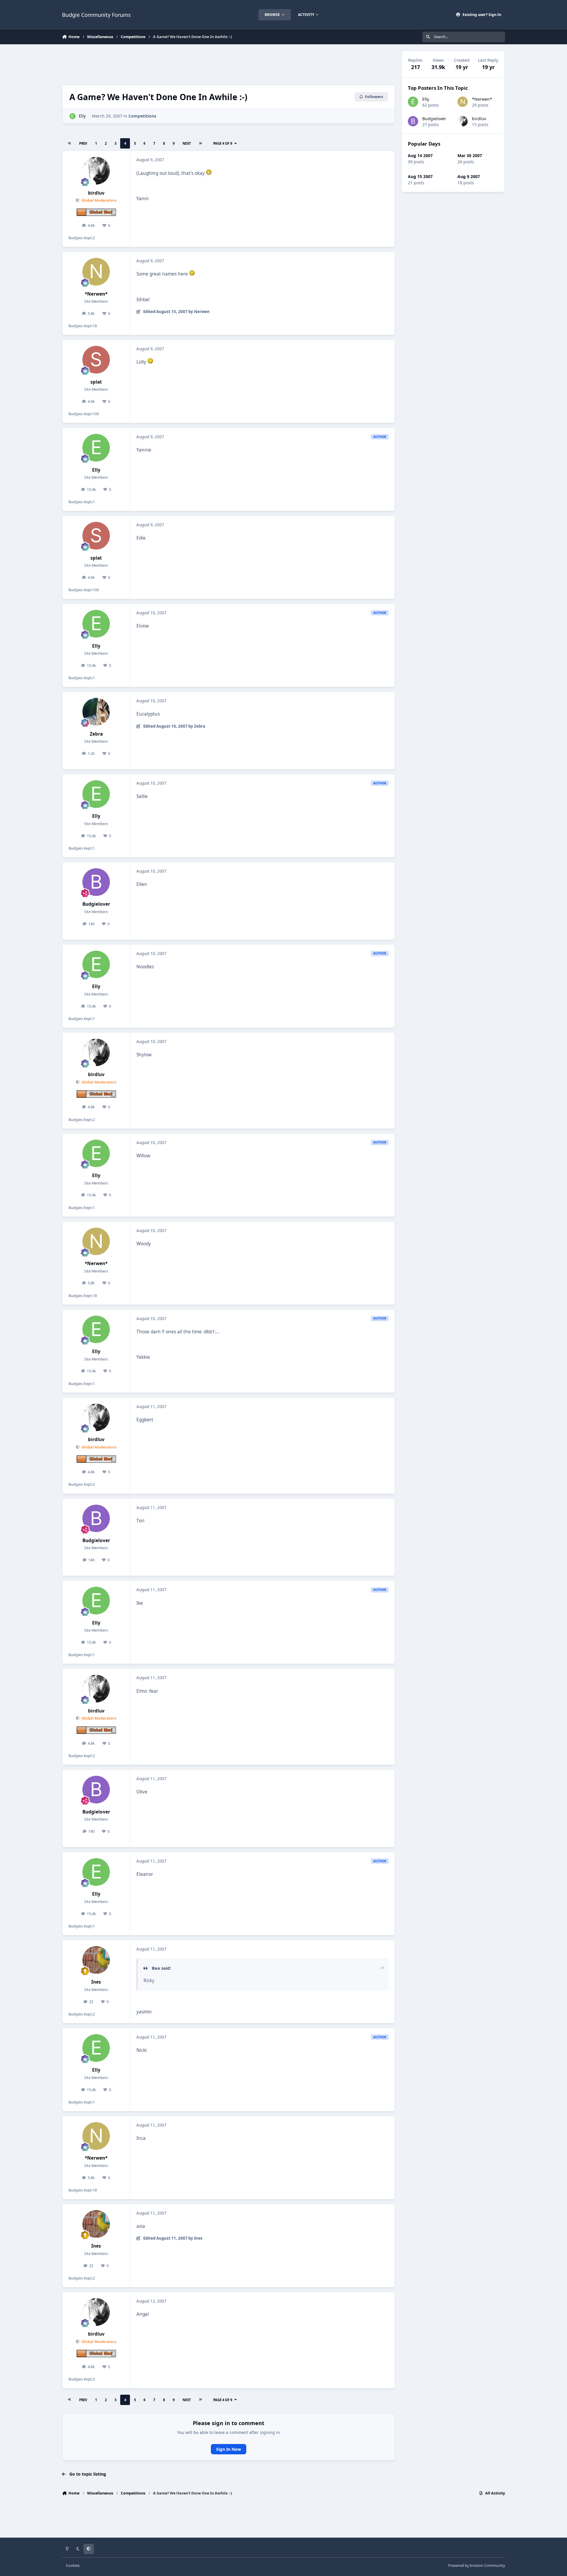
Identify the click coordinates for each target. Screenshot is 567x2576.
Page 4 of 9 (223, 143)
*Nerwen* (96, 294)
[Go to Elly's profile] (72, 116)
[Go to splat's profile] (96, 360)
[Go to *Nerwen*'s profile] (96, 272)
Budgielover (96, 904)
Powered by (477, 2566)
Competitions (142, 116)
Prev (83, 143)
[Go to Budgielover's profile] (96, 882)
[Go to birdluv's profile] (96, 171)
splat (96, 382)
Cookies (73, 2566)
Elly (82, 116)
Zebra (96, 734)
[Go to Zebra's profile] (96, 712)
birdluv (96, 193)
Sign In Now (229, 2449)
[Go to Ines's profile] (96, 1960)
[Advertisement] (229, 64)
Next (187, 143)
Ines (96, 1982)
